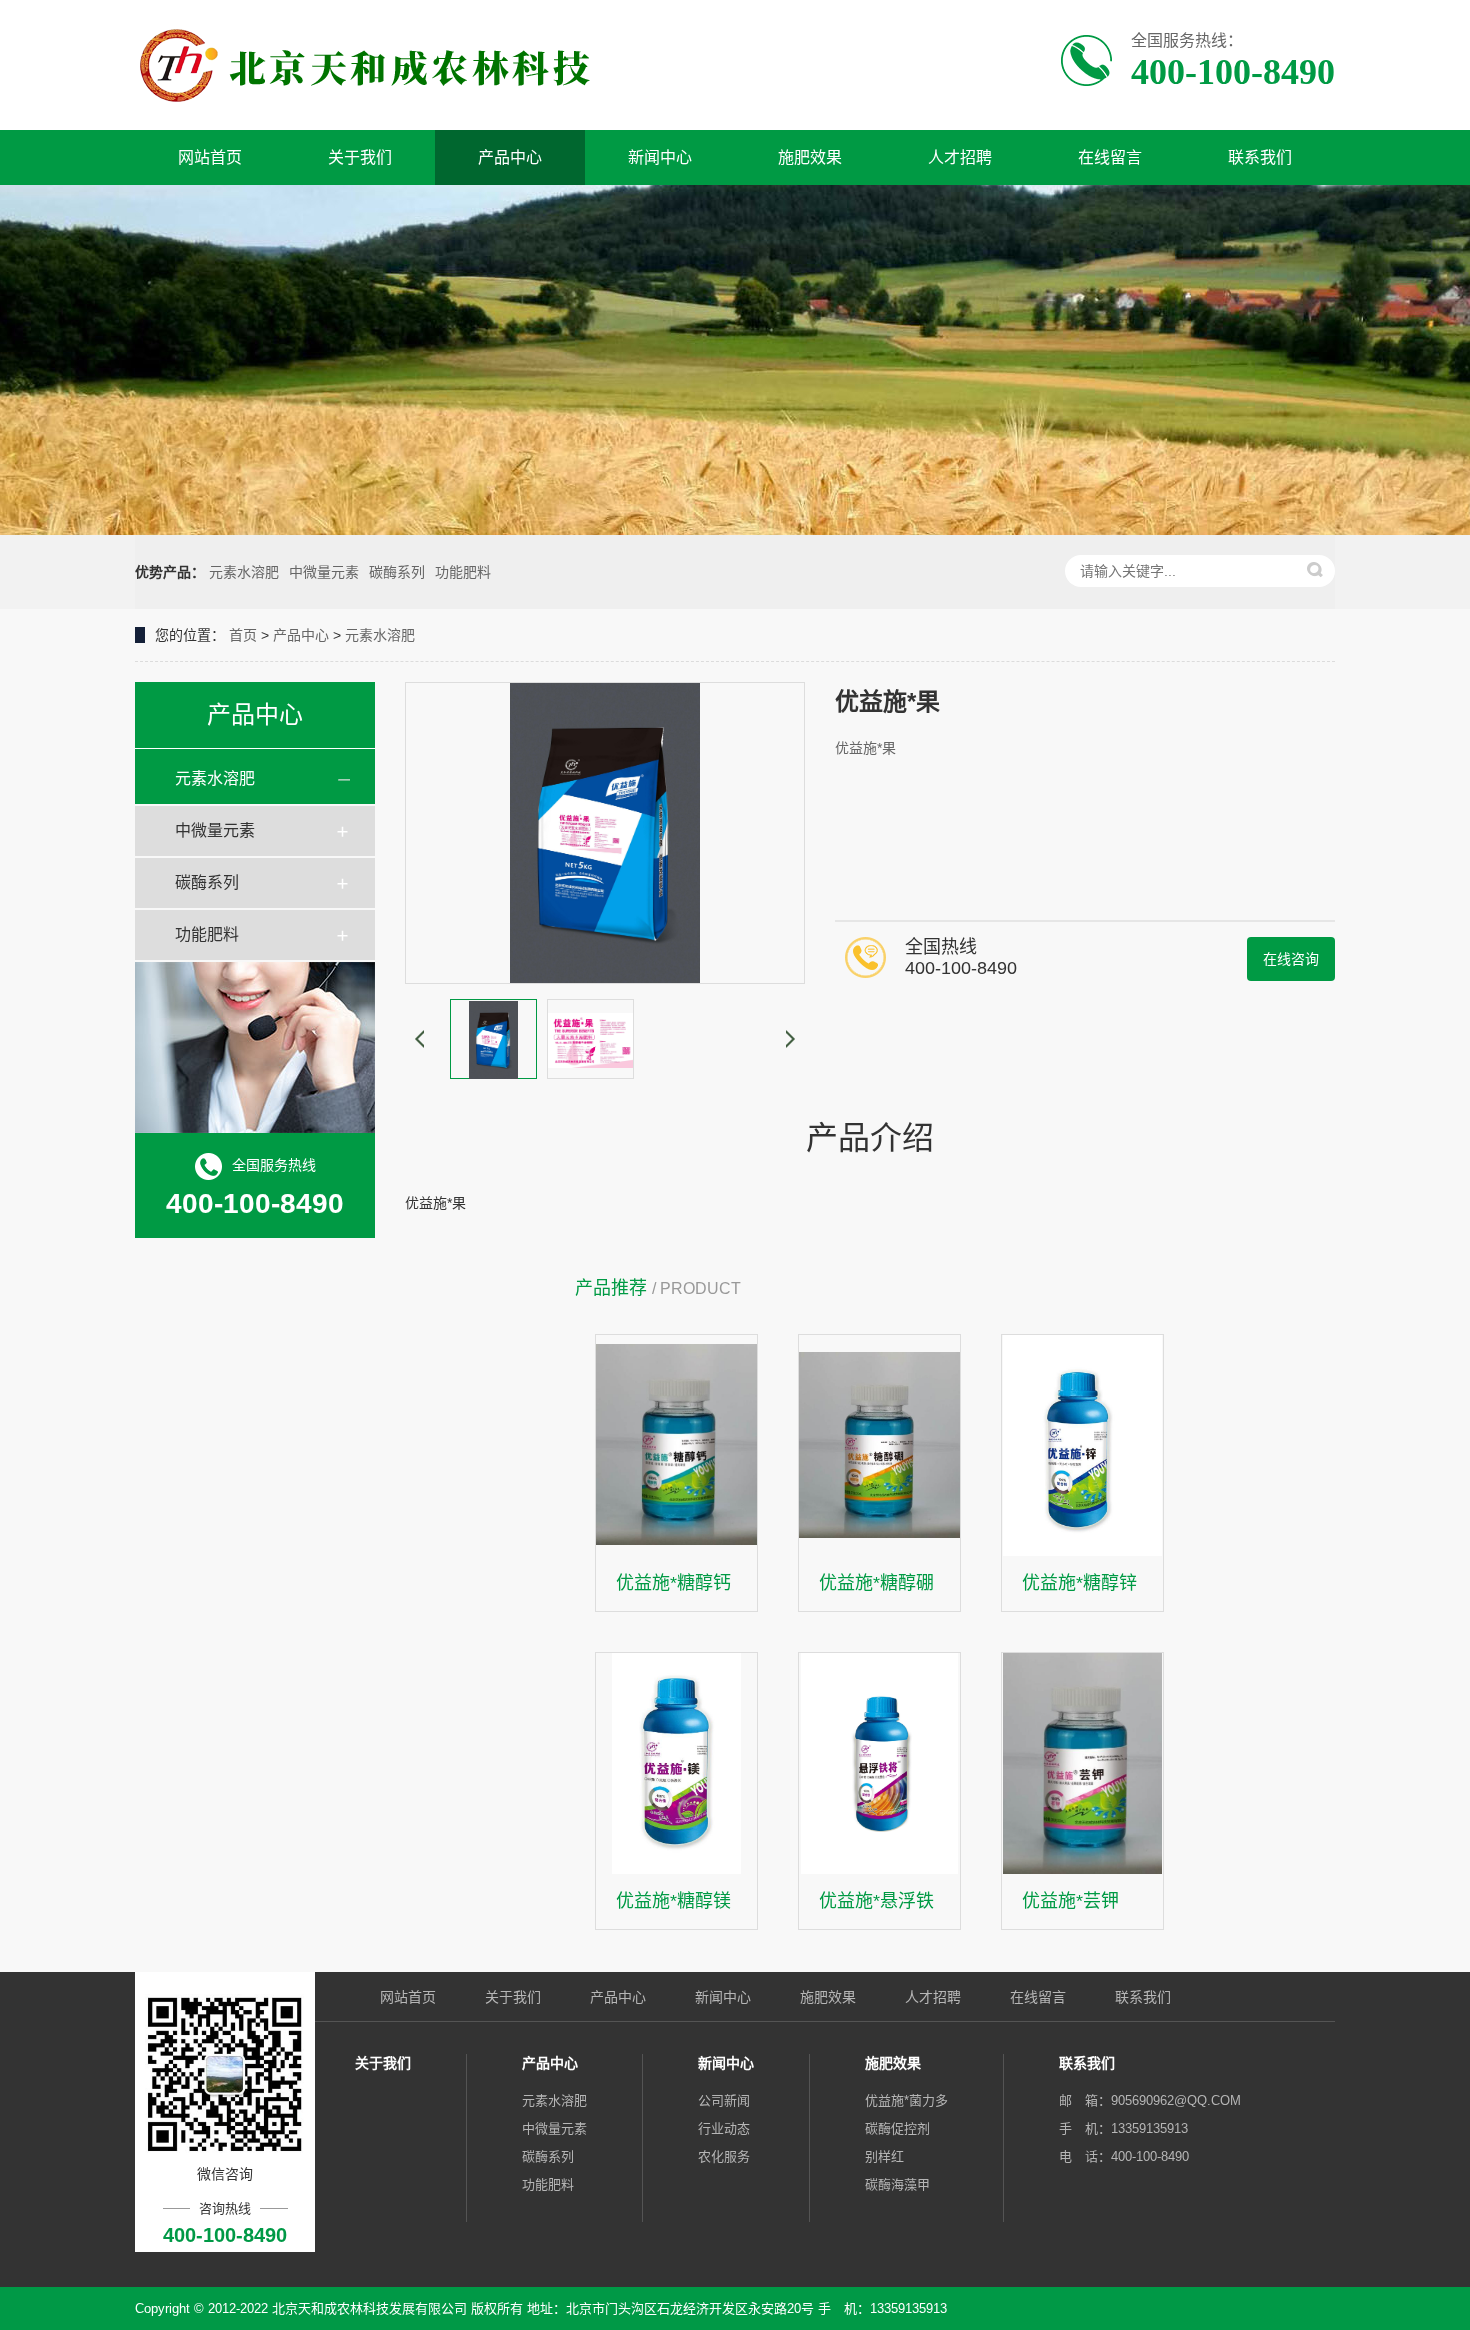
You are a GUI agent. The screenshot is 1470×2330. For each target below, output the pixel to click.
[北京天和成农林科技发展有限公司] (392, 65)
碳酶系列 (397, 572)
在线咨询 (1291, 959)
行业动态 (724, 2128)
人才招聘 (960, 157)
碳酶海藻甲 (897, 2184)
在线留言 (1110, 157)
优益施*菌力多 (906, 2100)
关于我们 (360, 157)
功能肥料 (463, 572)
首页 (243, 635)
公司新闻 (724, 2100)
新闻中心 (660, 157)
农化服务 (724, 2156)
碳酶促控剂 (897, 2128)
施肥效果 (810, 157)
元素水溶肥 (244, 572)
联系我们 (1260, 157)
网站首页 (210, 157)
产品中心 (510, 157)
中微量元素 (324, 572)
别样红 (884, 2156)
